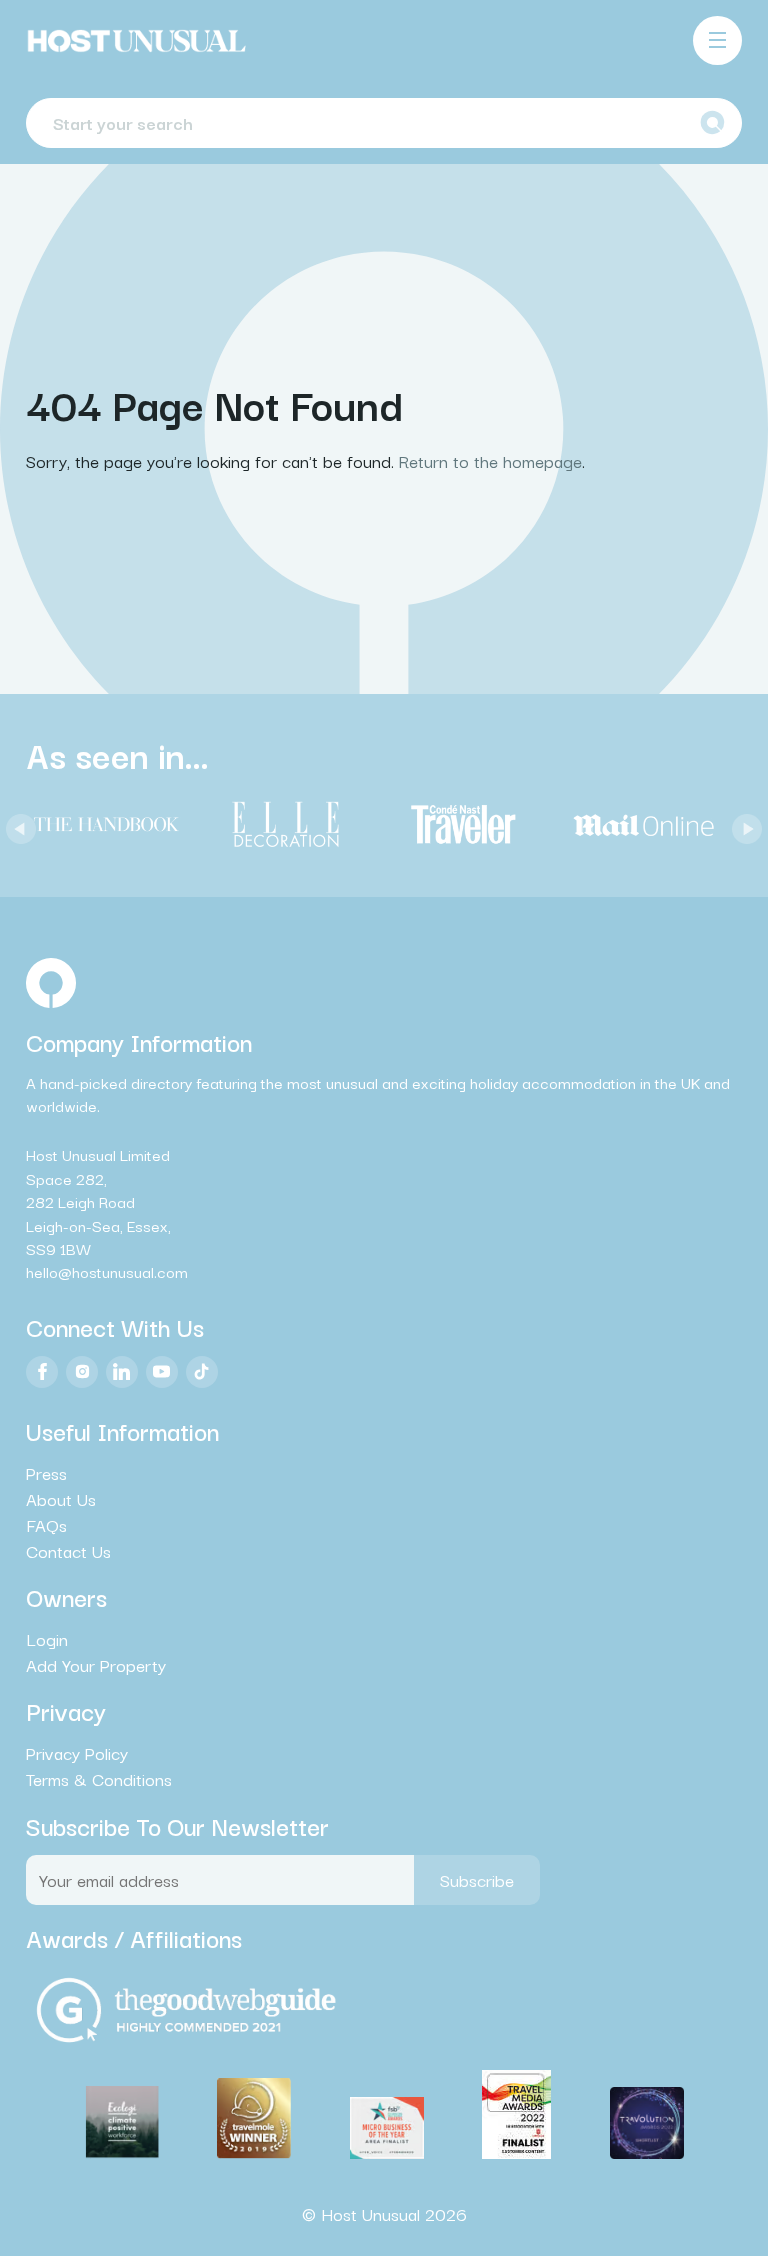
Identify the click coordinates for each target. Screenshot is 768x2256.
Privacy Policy (77, 1753)
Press (46, 1473)
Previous (16, 824)
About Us (61, 1499)
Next (742, 824)
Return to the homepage (490, 460)
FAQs (46, 1525)
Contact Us (68, 1551)
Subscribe (477, 1879)
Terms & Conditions (99, 1779)
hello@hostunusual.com (107, 1271)
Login (47, 1639)
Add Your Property (96, 1665)
